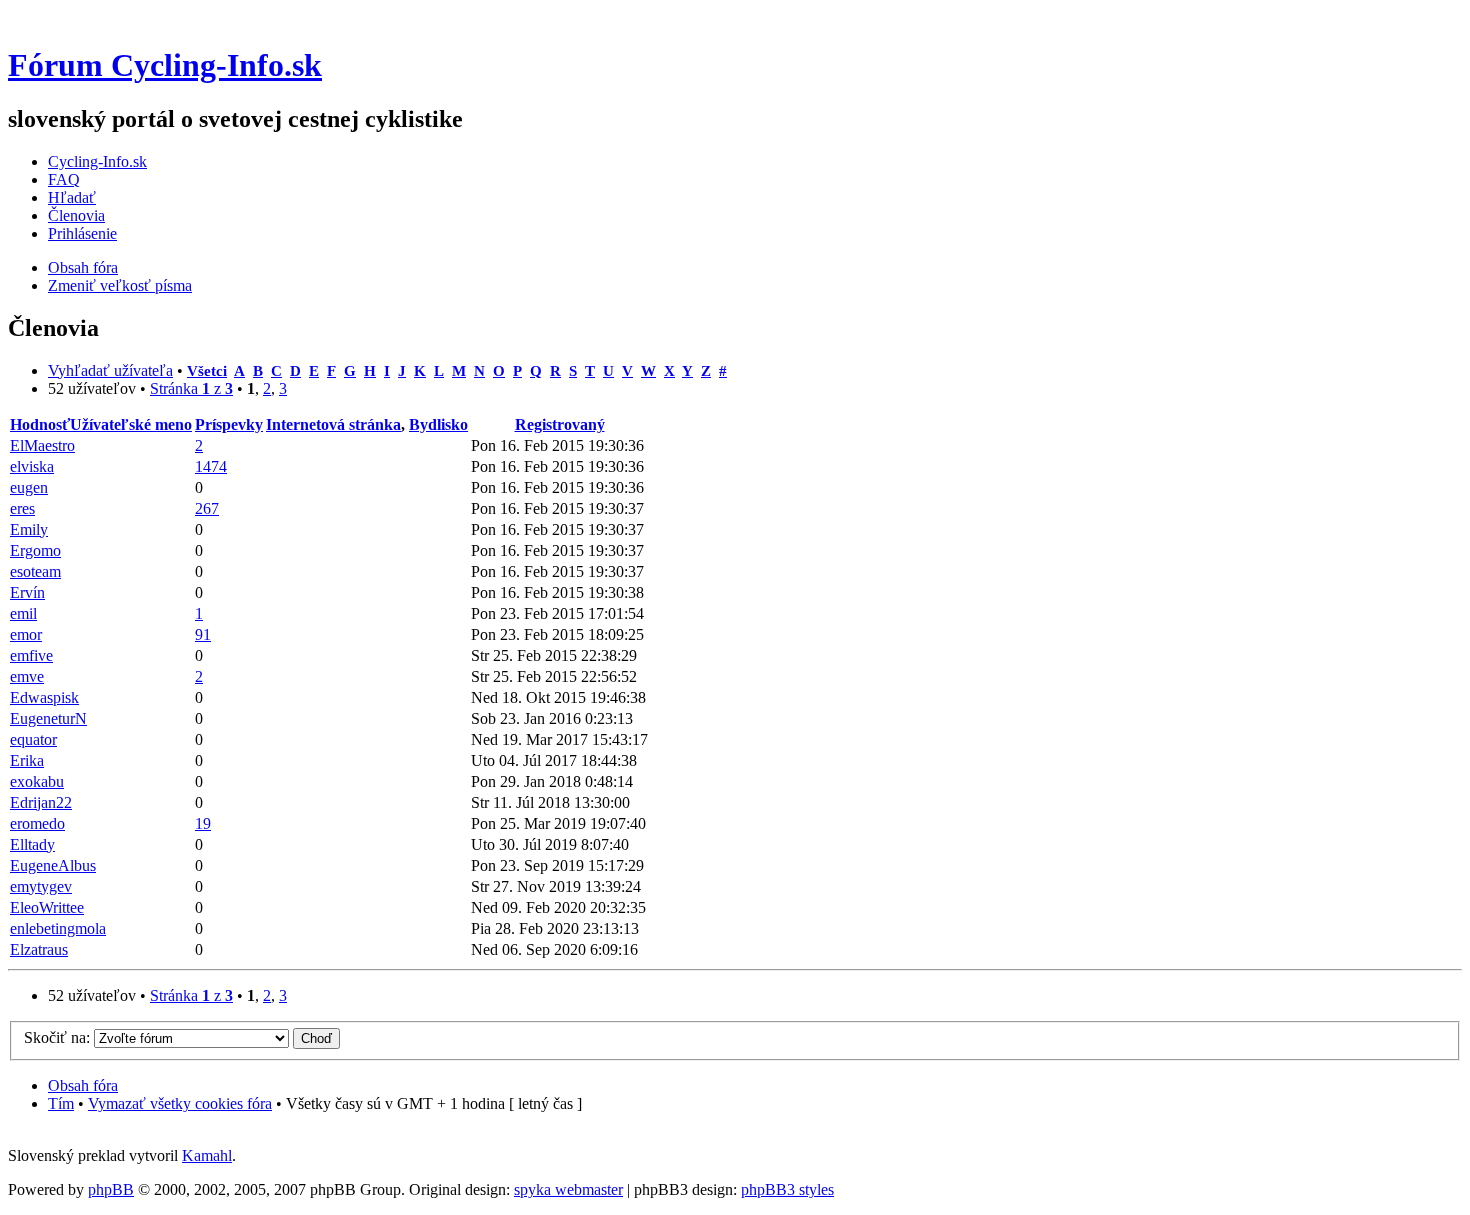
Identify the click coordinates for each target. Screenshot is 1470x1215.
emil (23, 613)
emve (27, 676)
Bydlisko (438, 424)
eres (22, 508)
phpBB (111, 1189)
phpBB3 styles (787, 1189)
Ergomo (35, 550)
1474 (211, 466)
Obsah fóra (83, 267)
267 (207, 508)
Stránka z (191, 388)
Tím (61, 1103)
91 (203, 634)
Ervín (27, 592)
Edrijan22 (41, 802)
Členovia (76, 215)
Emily (29, 529)
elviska (32, 466)
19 (203, 823)
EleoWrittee (47, 907)
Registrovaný (560, 424)
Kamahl (207, 1155)
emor (26, 634)
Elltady (32, 844)
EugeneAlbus (53, 865)
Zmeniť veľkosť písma (120, 285)
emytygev (41, 886)
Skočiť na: (57, 1037)
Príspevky (229, 424)
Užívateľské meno (131, 424)
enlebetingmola (58, 928)
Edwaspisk (44, 697)
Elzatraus (39, 949)
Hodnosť (40, 424)
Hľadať (72, 197)
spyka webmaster (568, 1189)
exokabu (37, 781)
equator (33, 739)
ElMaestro (42, 445)
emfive (31, 655)
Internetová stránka (333, 424)
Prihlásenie (82, 233)
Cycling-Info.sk (97, 161)
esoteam (35, 571)
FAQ (64, 179)
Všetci (207, 370)
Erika (27, 760)
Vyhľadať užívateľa (110, 370)
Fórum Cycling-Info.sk (165, 65)
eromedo (37, 823)
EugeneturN (48, 718)
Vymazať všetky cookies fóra (180, 1103)
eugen (29, 487)
